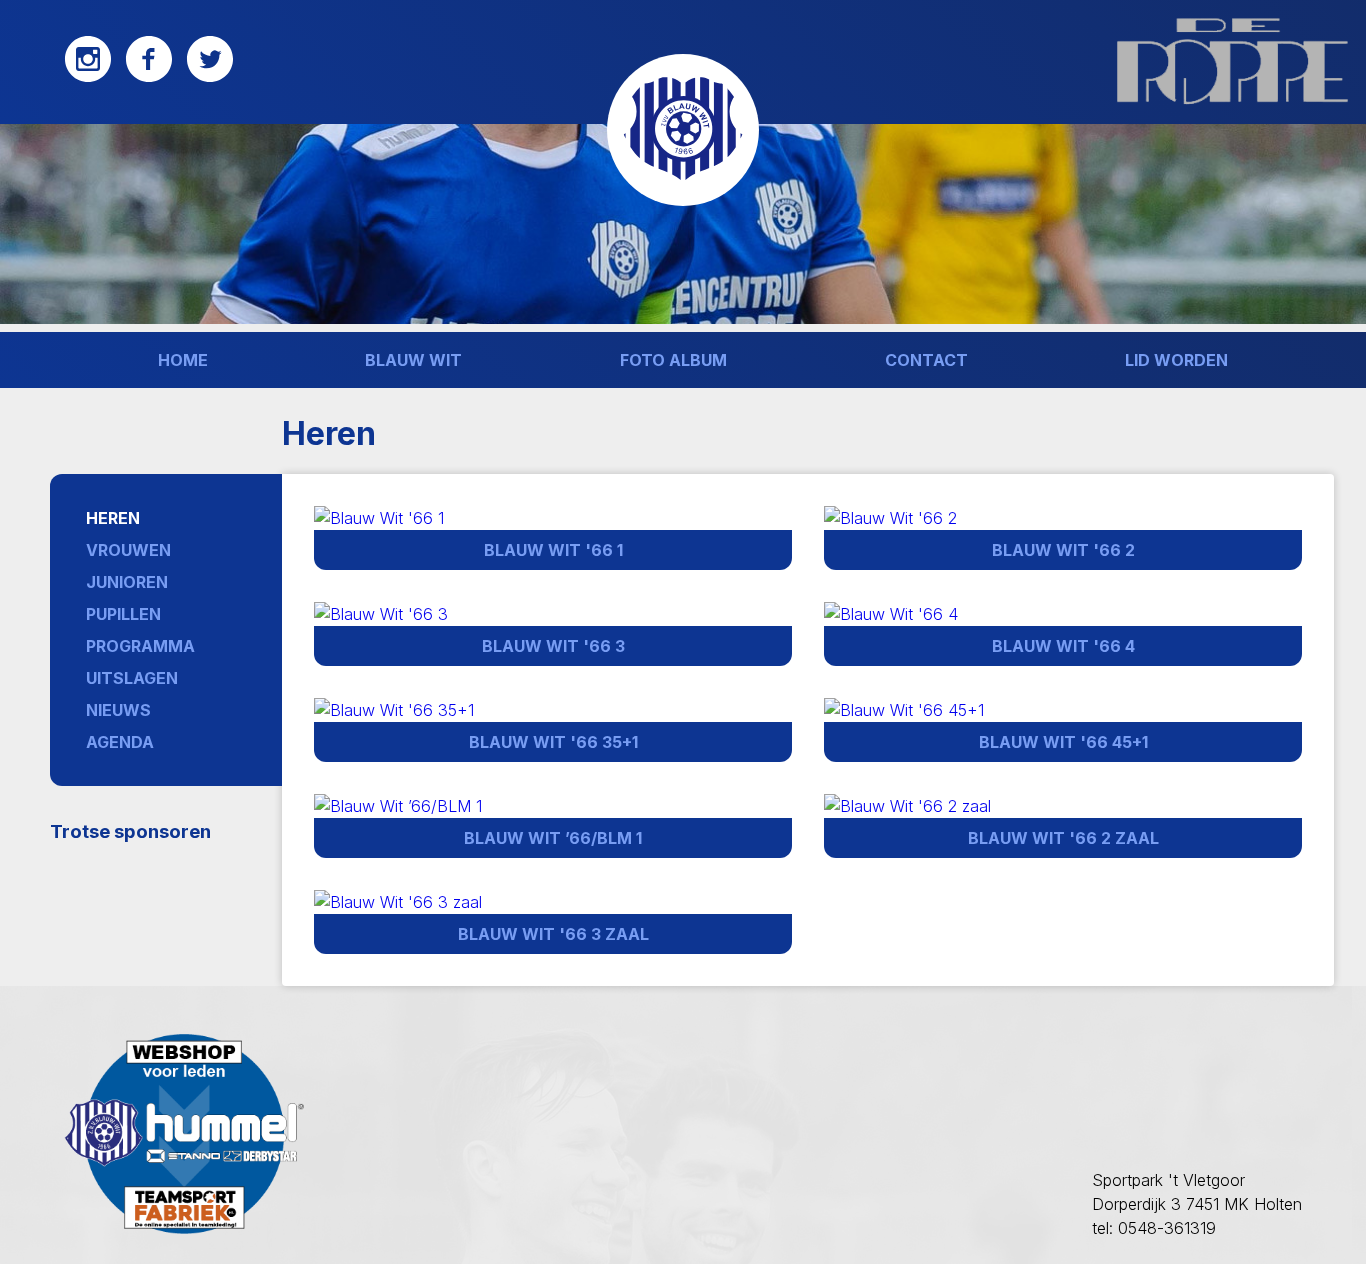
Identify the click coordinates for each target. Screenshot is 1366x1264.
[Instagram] (88, 77)
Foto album (673, 360)
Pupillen (123, 614)
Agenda (120, 742)
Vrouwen (128, 550)
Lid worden (1176, 360)
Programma (140, 646)
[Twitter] (210, 77)
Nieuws (118, 710)
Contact (926, 360)
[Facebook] (149, 77)
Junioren (127, 582)
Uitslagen (132, 678)
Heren (113, 518)
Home (183, 360)
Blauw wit (413, 360)
